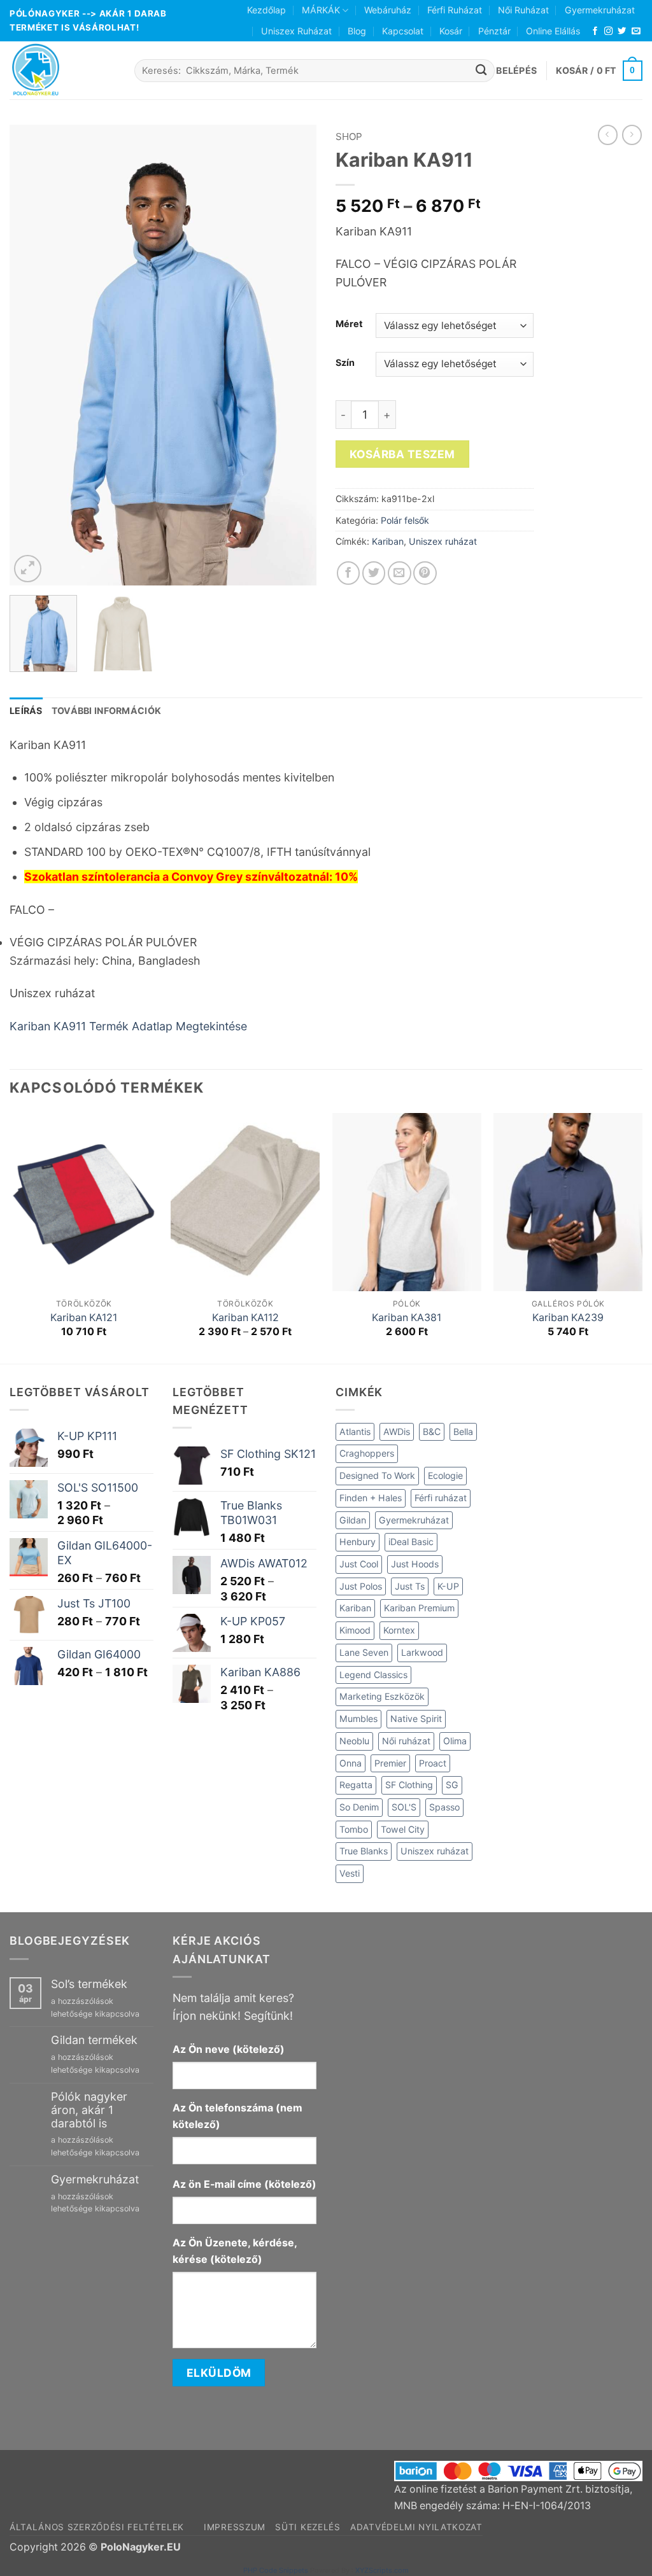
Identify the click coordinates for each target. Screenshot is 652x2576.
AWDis (397, 1431)
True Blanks (364, 1851)
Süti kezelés (308, 2527)
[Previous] (32, 355)
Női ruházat (406, 1741)
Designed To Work (377, 1475)
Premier (390, 1763)
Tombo (354, 1829)
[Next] (294, 355)
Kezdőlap (266, 10)
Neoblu (354, 1741)
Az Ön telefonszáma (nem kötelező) (237, 2116)
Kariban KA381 (407, 1318)
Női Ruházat (523, 10)
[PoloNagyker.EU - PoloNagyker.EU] (62, 70)
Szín (345, 362)
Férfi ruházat (441, 1498)
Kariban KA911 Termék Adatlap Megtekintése (128, 1026)
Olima (455, 1741)
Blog (357, 31)
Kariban (388, 541)
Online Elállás (553, 31)
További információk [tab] (106, 710)
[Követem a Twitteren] (622, 31)
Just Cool (359, 1564)
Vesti (350, 1873)
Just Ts (410, 1586)
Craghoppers (367, 1453)
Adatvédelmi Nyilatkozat (416, 2527)
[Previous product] (632, 135)
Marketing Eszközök (382, 1696)
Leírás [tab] (26, 710)
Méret (349, 324)
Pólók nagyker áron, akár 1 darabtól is (89, 2110)
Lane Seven (364, 1652)
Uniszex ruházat (443, 541)
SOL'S (404, 1807)
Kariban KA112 (245, 1318)
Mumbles (358, 1718)
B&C (432, 1431)
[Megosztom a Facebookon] (349, 573)
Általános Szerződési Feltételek (97, 2527)
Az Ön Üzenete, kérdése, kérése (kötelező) (235, 2251)
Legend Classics (373, 1675)
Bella (463, 1431)
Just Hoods (415, 1564)
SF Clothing (409, 1785)
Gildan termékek (94, 2040)
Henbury (358, 1542)
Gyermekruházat (600, 10)
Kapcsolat (403, 31)
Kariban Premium (419, 1608)
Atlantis (355, 1431)
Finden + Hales (371, 1498)
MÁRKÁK (321, 10)
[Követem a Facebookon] (595, 31)
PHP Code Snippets (276, 2570)
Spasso (444, 1807)
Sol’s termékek (89, 1984)
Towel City (403, 1829)
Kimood (355, 1630)
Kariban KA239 (568, 1318)
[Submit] (481, 70)
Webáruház (388, 10)
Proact (433, 1763)
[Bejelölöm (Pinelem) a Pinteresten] (425, 573)
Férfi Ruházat (455, 10)
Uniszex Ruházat (296, 31)
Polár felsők (405, 520)
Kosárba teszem (402, 454)
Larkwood (422, 1652)
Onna (351, 1763)
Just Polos (361, 1586)
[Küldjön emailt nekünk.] (636, 31)
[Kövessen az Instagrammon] (608, 31)
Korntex (399, 1630)
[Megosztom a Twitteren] (374, 573)
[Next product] (608, 135)
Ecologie (445, 1475)
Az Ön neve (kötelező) (229, 2049)
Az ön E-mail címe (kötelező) (244, 2184)
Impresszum (235, 2527)
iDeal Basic (411, 1542)
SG (452, 1785)
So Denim (359, 1807)
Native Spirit (416, 1718)
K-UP (448, 1586)
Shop (349, 136)
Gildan (353, 1520)
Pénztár (494, 31)
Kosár (451, 31)
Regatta (356, 1785)
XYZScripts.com (382, 2570)
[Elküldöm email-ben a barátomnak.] (400, 573)
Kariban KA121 (84, 1318)
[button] (516, 71)
